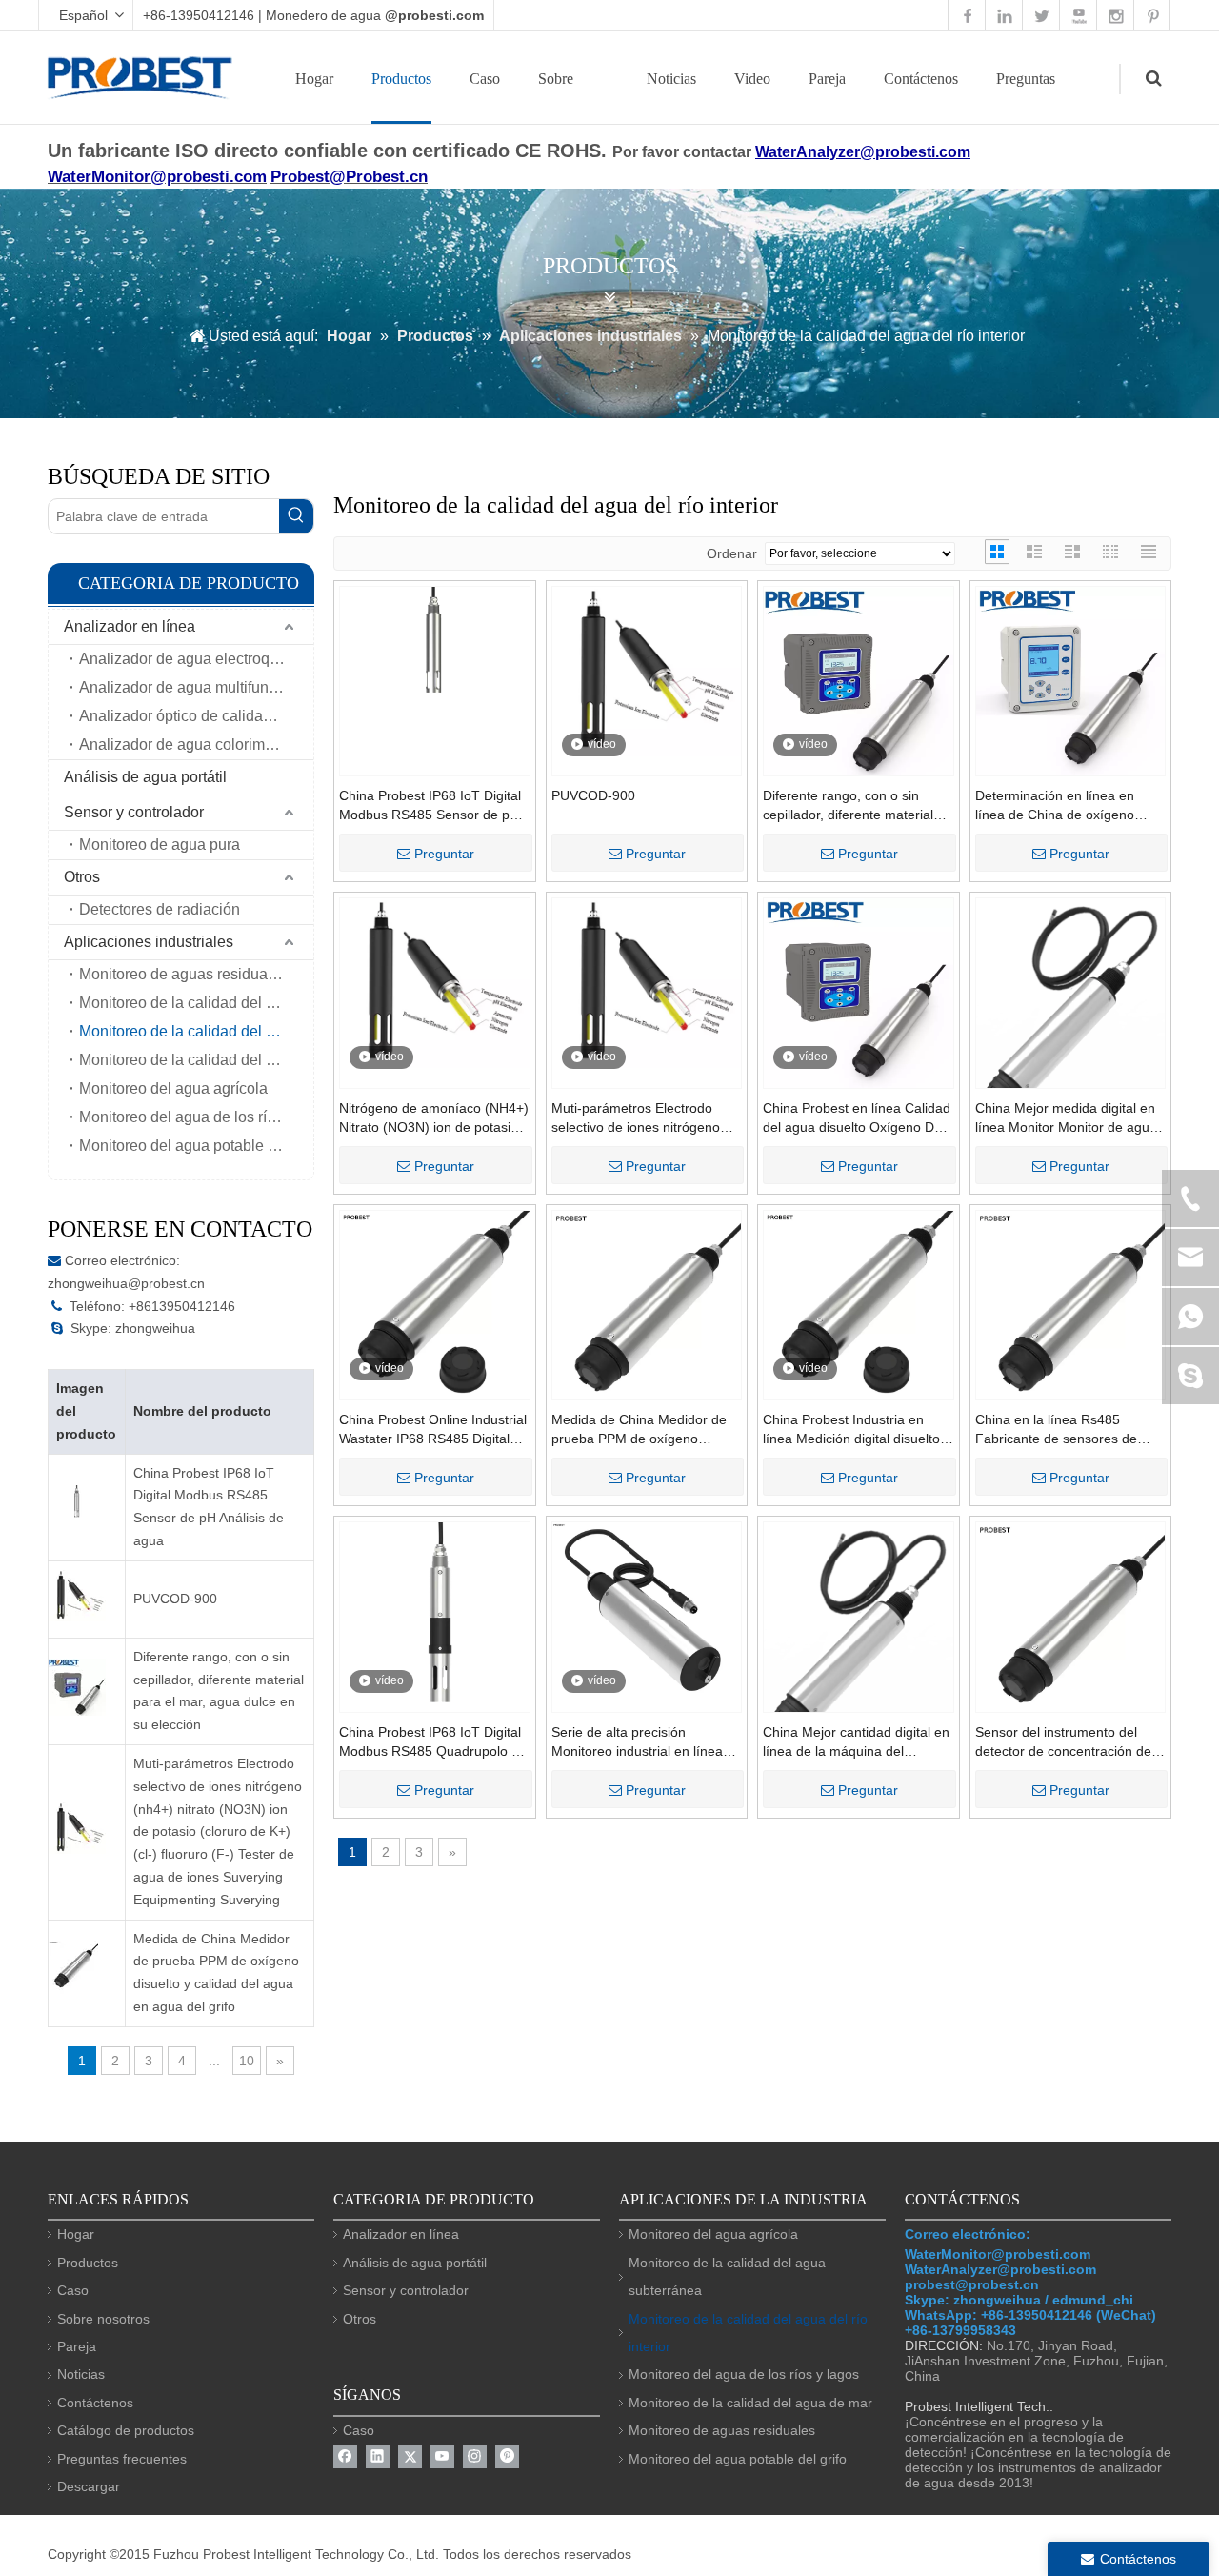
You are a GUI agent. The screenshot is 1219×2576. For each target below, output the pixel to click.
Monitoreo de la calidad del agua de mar (196, 1003)
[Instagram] (475, 2456)
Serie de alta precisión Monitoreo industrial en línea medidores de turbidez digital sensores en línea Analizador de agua (639, 1742)
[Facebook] (345, 2456)
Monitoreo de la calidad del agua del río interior (196, 1031)
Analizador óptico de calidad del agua (196, 716)
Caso (485, 79)
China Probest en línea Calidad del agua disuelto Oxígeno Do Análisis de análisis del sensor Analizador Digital (857, 1118)
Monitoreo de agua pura (160, 845)
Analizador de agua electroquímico (196, 659)
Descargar (89, 2486)
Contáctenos (921, 79)
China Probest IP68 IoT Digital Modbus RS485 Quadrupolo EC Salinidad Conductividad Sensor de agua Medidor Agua (434, 1742)
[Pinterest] (507, 2456)
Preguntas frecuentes (122, 2459)
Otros (82, 877)
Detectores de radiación (160, 909)
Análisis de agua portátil (145, 777)
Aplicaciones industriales (149, 942)
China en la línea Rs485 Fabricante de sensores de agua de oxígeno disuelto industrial (1056, 1430)
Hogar (314, 79)
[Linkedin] (378, 2456)
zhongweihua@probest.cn (126, 1283)
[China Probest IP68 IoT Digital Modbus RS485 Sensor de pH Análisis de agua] (435, 646)
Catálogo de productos (126, 2430)
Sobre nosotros (103, 2319)
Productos (401, 79)
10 (247, 2061)
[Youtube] (442, 2456)
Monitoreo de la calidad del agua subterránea (196, 1060)
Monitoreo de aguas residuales (183, 974)
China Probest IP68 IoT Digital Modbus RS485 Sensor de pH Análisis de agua (209, 1507)
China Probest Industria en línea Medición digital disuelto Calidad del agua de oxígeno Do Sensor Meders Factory (851, 1430)
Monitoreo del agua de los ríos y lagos (196, 1117)
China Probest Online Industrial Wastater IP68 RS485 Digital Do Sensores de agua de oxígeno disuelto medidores (433, 1430)
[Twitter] (410, 2456)
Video (752, 79)
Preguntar (444, 854)
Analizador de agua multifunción (188, 687)
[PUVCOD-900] (647, 670)
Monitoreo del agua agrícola (173, 1088)
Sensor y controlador (134, 812)
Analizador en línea (130, 626)
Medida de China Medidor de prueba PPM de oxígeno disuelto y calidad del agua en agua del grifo (216, 1972)
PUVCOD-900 (175, 1599)
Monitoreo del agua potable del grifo (196, 1146)
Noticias (671, 79)
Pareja (827, 79)
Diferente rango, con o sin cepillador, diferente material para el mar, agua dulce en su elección (219, 1690)
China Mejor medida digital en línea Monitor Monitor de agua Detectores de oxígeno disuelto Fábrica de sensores (1069, 1118)
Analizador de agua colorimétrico (190, 745)
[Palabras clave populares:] (296, 516)
